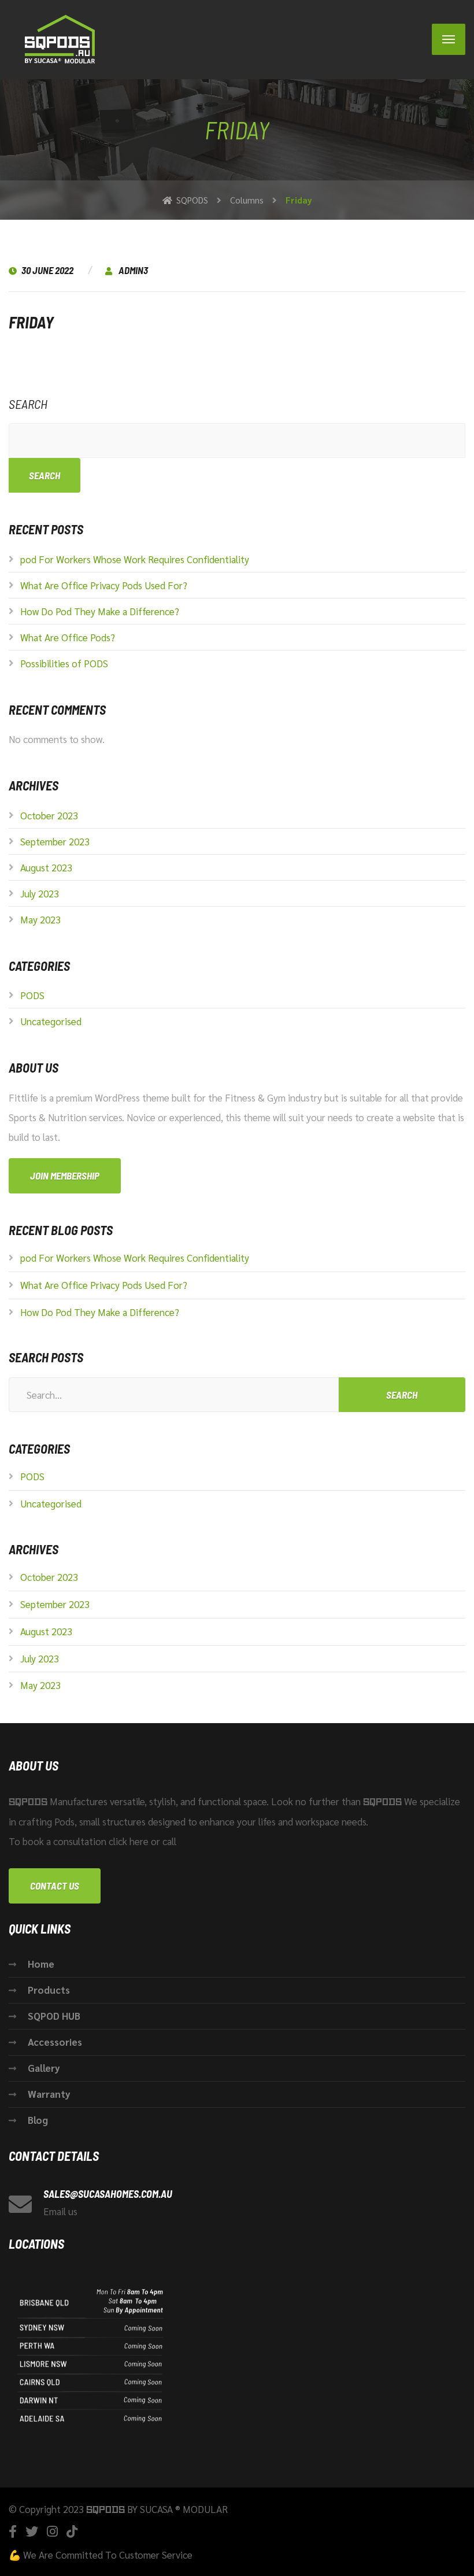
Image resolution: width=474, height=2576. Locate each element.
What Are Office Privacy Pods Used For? (104, 585)
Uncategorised (51, 1021)
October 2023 (49, 815)
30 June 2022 (48, 270)
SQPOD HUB (54, 2016)
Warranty (49, 2094)
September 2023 (55, 841)
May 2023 (40, 919)
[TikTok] (72, 2531)
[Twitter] (32, 2531)
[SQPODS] (61, 40)
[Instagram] (52, 2531)
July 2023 (40, 893)
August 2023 (46, 867)
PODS (32, 995)
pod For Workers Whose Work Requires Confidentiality (135, 559)
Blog (38, 2120)
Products (49, 1990)
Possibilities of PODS (64, 663)
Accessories (55, 2042)
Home (41, 1964)
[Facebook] (13, 2531)
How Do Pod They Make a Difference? (100, 611)
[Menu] (449, 39)
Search (28, 404)
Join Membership (65, 1176)
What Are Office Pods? (68, 637)
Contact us (55, 1886)
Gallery (44, 2068)
